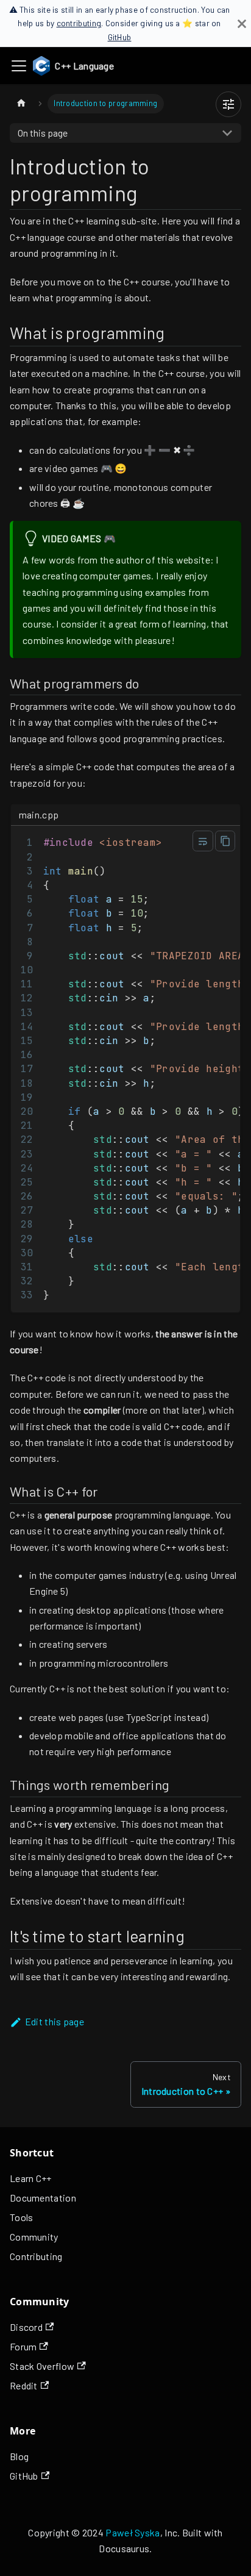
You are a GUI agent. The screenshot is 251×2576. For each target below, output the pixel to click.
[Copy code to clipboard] (225, 841)
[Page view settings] (228, 104)
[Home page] (21, 103)
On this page (43, 133)
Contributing (36, 2256)
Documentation (43, 2198)
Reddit (24, 2385)
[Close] (242, 23)
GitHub (120, 37)
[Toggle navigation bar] (19, 66)
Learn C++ (31, 2178)
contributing (79, 23)
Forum (23, 2346)
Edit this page (55, 2021)
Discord (26, 2327)
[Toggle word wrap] (203, 841)
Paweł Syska (133, 2532)
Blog (19, 2456)
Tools (22, 2217)
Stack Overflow (42, 2366)
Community (34, 2237)
